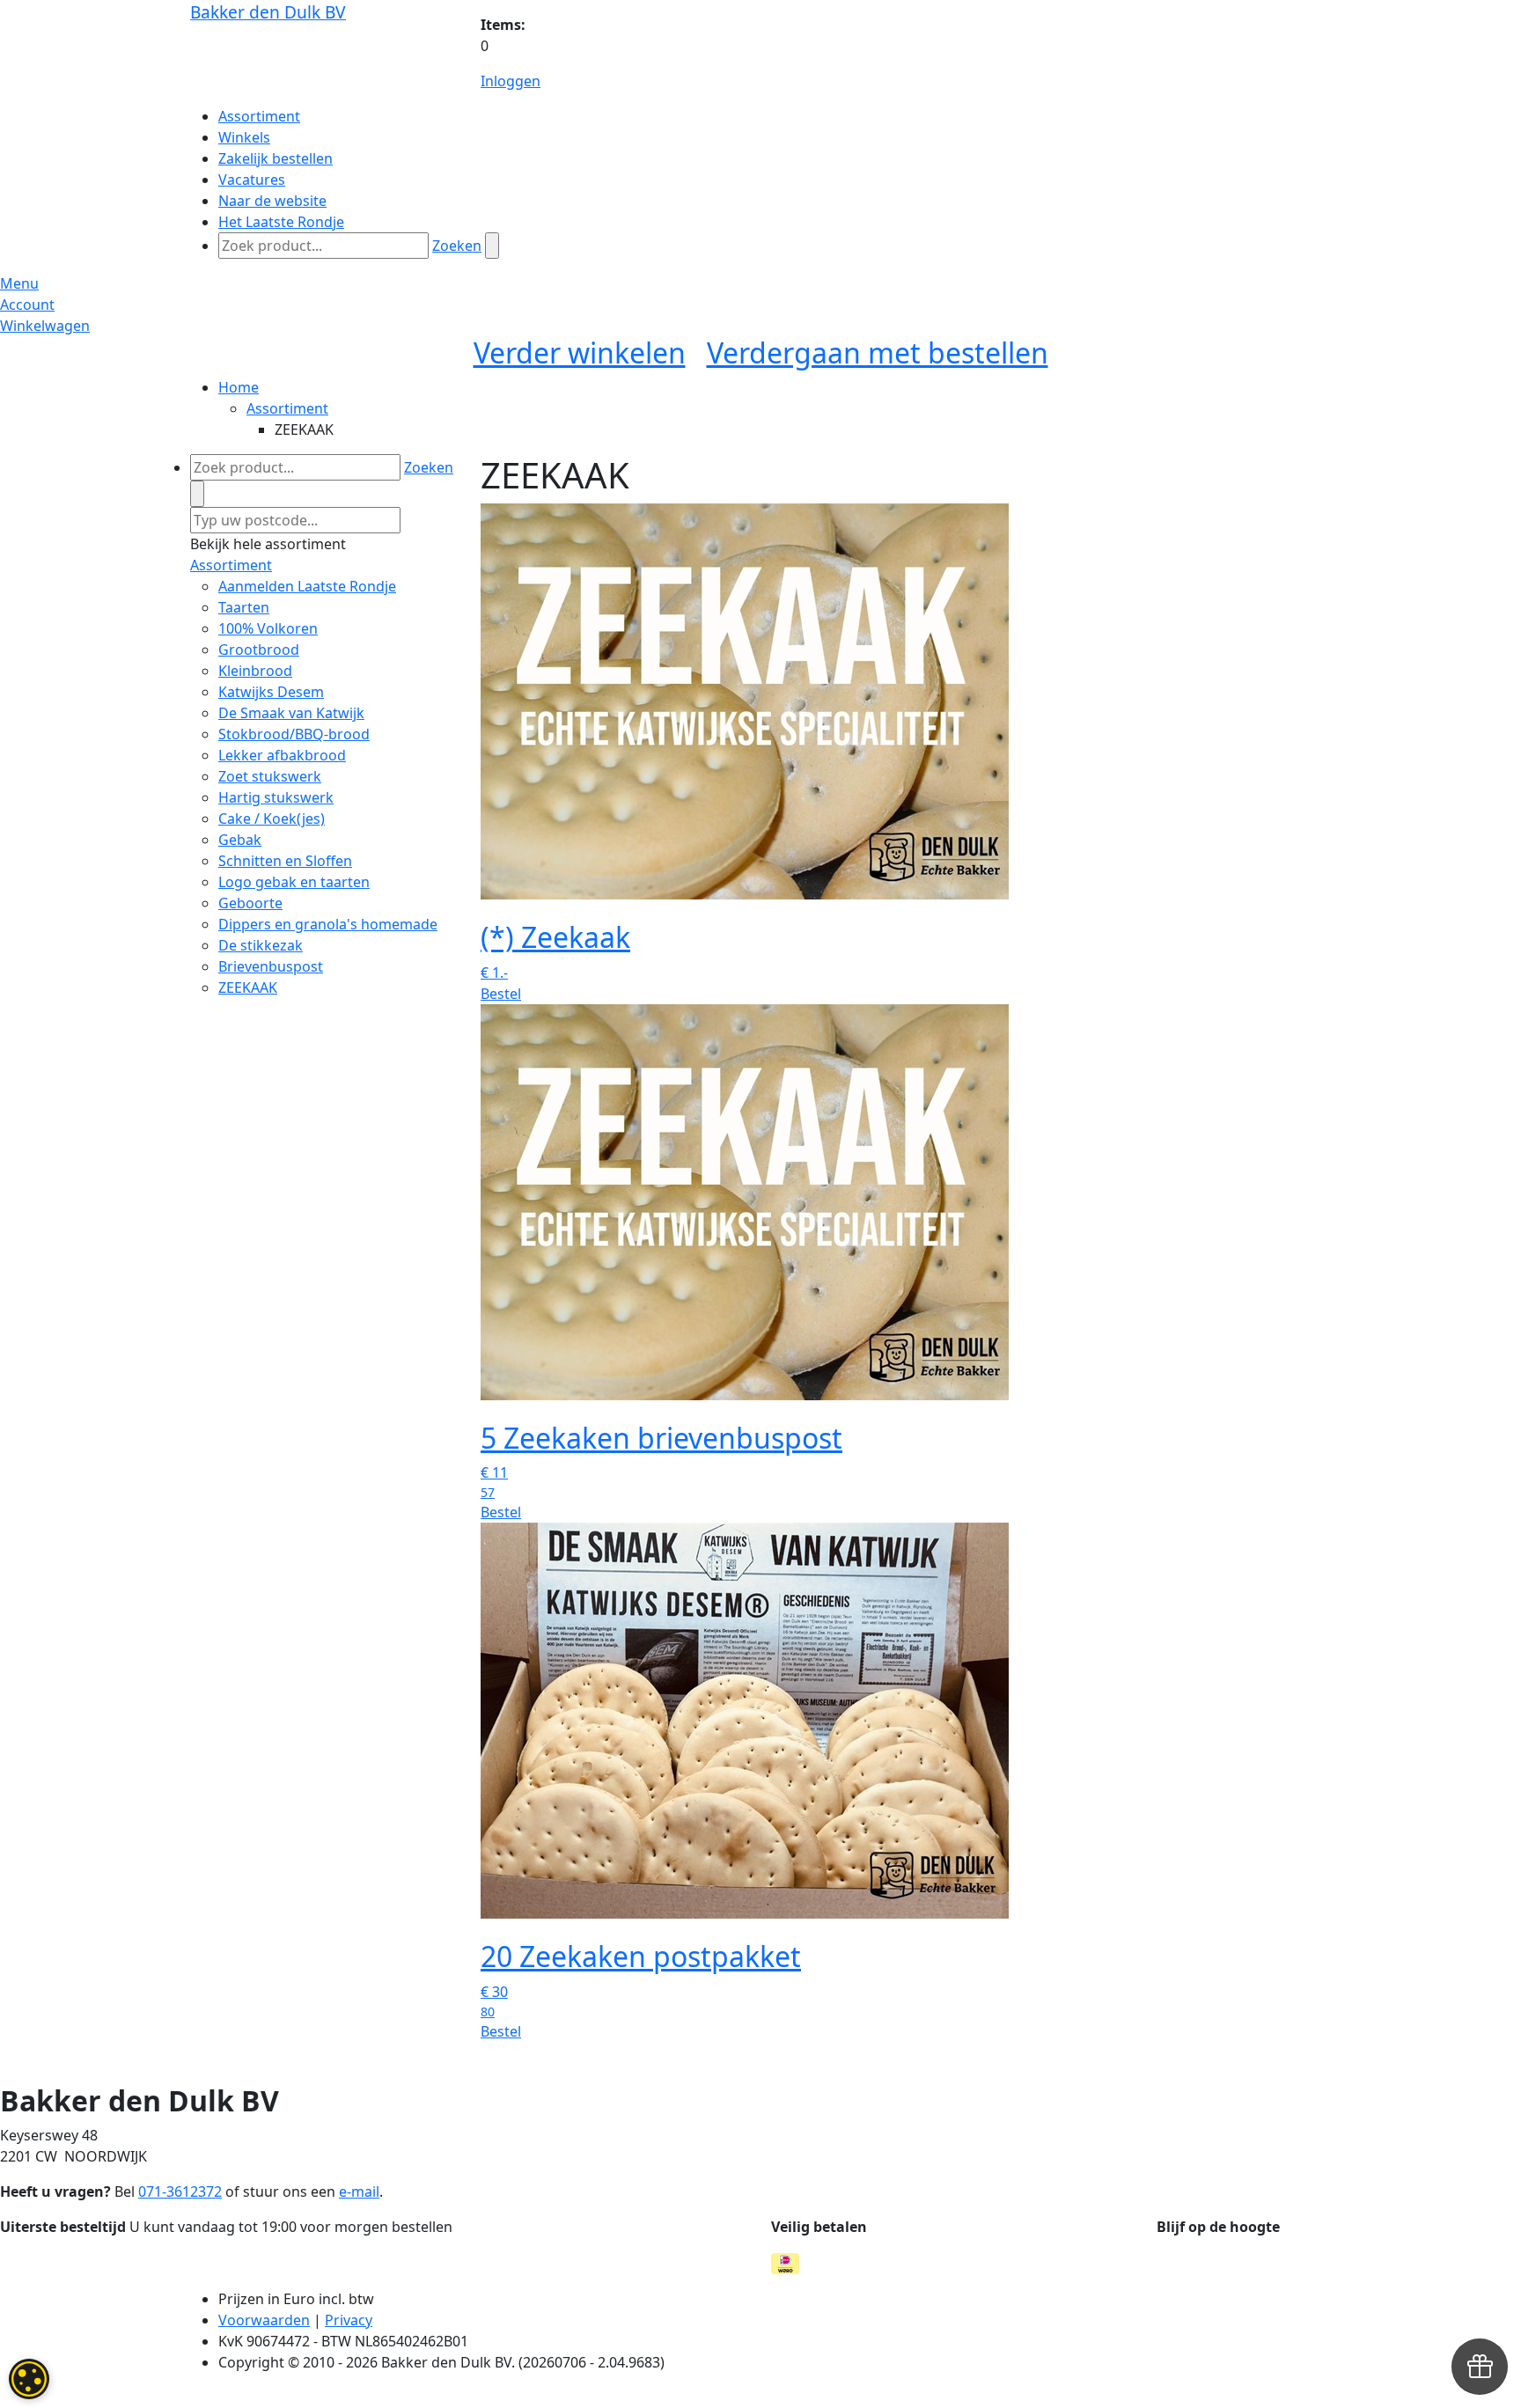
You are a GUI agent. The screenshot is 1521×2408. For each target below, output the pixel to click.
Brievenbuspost (271, 966)
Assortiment (287, 408)
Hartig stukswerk (276, 797)
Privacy (349, 2320)
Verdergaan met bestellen (878, 352)
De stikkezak (261, 945)
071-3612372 (180, 2191)
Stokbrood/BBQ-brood (294, 734)
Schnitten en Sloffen (285, 861)
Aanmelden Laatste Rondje (307, 586)
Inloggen (511, 81)
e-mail (359, 2191)
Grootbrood (259, 650)
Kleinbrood (255, 671)
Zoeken (457, 246)
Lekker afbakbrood (282, 755)
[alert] (29, 2379)
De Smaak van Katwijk (291, 713)
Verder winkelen (580, 352)
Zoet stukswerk (270, 776)
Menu (19, 283)
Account (27, 305)
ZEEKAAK (248, 987)
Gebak (240, 840)
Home (239, 387)
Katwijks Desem (271, 692)
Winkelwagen (45, 326)
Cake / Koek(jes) (272, 819)
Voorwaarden (264, 2320)
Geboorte (250, 903)
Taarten (244, 607)
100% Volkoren (268, 628)
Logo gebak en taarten (294, 882)
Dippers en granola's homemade (328, 924)
